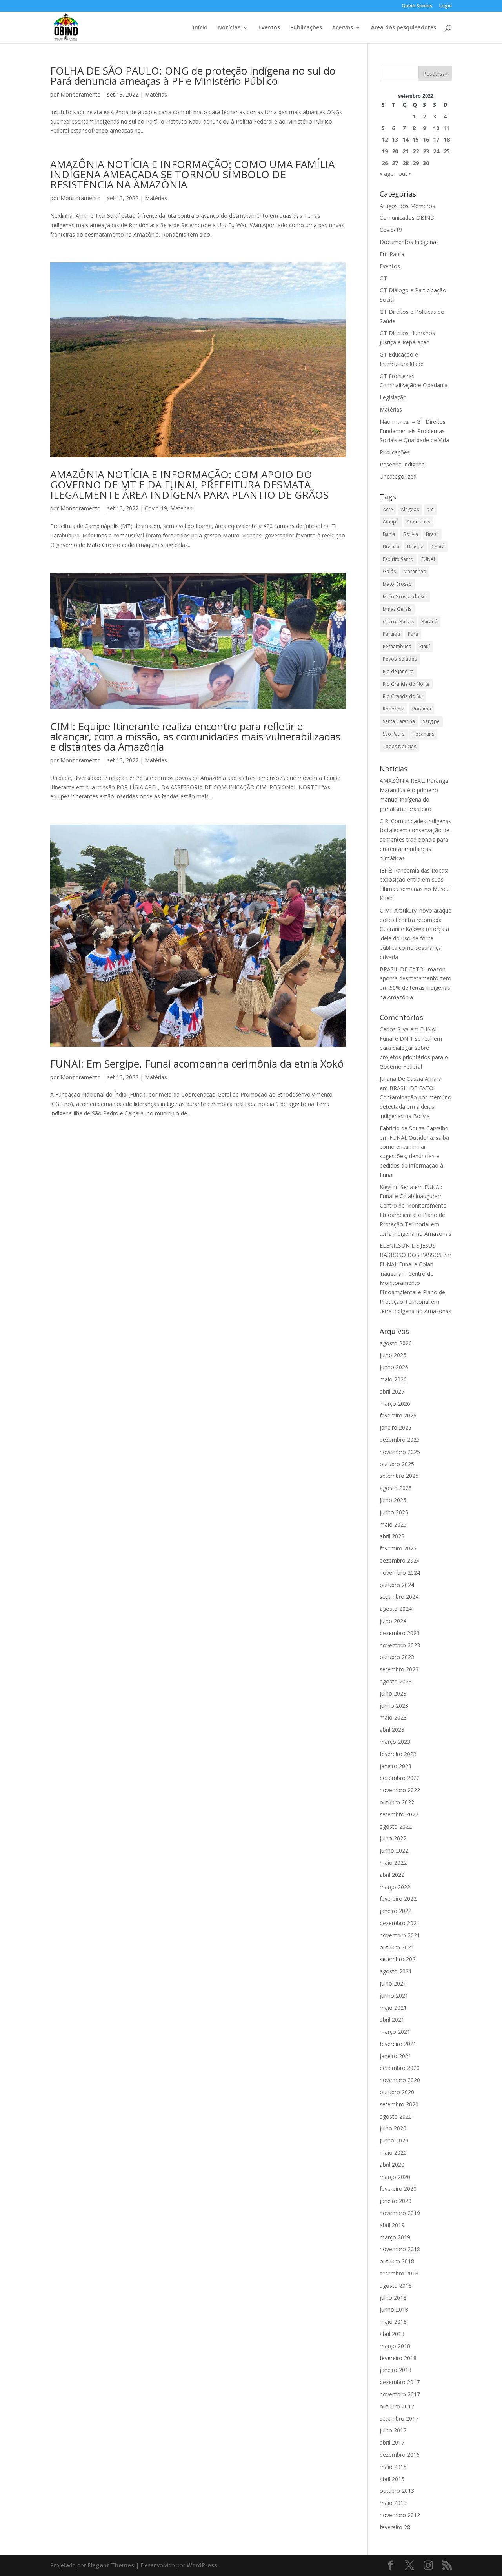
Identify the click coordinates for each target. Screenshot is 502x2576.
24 (436, 151)
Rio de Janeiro (398, 671)
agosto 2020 (396, 2116)
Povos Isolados (400, 659)
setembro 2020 (399, 2104)
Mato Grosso (397, 584)
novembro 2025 (400, 1452)
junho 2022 (394, 1850)
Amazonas (418, 522)
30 (426, 163)
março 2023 (395, 1742)
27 (395, 163)
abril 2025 (392, 1536)
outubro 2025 (397, 1464)
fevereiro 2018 (398, 2358)
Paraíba (391, 634)
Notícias (229, 28)
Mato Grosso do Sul (405, 597)
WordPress (202, 2565)
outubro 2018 (397, 2261)
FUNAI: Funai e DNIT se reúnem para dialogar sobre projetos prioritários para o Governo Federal (414, 1048)
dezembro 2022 (400, 1778)
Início (200, 28)
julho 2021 (393, 1983)
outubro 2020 (397, 2092)
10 (436, 128)
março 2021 (395, 2032)
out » (405, 174)
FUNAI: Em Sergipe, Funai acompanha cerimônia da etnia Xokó (197, 1064)
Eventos (269, 28)
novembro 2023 (400, 1645)
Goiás (389, 571)
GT (383, 278)
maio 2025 (393, 1524)
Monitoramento (81, 94)
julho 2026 (393, 1355)
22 (416, 151)
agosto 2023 (396, 1681)
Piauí (425, 646)
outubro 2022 (397, 1802)
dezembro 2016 (400, 2455)
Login (446, 6)
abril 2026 (392, 1391)
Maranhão (415, 571)
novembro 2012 (400, 2515)
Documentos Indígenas (409, 242)
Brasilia (391, 547)
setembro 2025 (399, 1476)
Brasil (432, 534)
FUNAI (428, 559)
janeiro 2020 (396, 2201)
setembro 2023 (399, 1669)
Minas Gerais (397, 609)
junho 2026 (394, 1367)
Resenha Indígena (402, 464)
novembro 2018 (400, 2249)
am (430, 509)
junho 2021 (394, 1996)
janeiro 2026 (396, 1427)
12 (385, 139)
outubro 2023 (397, 1657)
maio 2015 (393, 2467)
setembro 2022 (399, 1814)
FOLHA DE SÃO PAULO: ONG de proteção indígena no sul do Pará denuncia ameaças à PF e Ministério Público (193, 76)
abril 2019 (392, 2225)
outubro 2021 (397, 1947)
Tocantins (423, 734)
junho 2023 (394, 1706)
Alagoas (410, 509)
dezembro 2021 (400, 1923)
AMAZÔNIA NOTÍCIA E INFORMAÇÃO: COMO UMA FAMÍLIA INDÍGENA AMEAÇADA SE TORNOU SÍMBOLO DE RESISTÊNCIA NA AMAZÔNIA (192, 174)
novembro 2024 (400, 1573)
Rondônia (394, 709)
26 (385, 163)
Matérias (156, 94)
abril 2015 (392, 2479)
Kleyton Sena (396, 1187)
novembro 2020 (400, 2080)
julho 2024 (393, 1621)
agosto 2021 (396, 1971)
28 (406, 163)
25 (447, 151)
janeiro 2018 (396, 2370)
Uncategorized (398, 476)
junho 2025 (394, 1512)
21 (406, 151)
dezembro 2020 (400, 2068)
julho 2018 (393, 2298)
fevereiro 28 (395, 2527)
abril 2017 (392, 2442)
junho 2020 (394, 2140)
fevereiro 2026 (398, 1415)
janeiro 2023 (396, 1766)
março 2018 (395, 2346)
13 (395, 139)
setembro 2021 (399, 1959)
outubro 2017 (397, 2406)
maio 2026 (393, 1379)
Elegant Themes (111, 2565)
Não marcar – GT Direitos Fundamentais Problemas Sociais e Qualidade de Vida (414, 431)
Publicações (306, 28)
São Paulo (394, 734)
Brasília (415, 547)
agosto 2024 (396, 1609)
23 (426, 151)
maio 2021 (393, 2008)
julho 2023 (393, 1693)
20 (395, 151)
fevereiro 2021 (398, 2044)
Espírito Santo (398, 559)
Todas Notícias (399, 746)
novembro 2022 (400, 1790)
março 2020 (395, 2177)
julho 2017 (393, 2430)
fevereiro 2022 (398, 1899)
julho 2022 (393, 1838)
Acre (388, 509)
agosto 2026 (396, 1343)
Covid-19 (156, 508)
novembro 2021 (400, 1935)
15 (416, 139)
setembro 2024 (399, 1597)
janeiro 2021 (396, 2056)
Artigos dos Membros (407, 206)
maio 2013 (393, 2503)
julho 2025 (393, 1500)
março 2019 (395, 2237)
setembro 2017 (399, 2418)
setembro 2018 (399, 2273)
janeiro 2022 (396, 1911)
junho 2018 (394, 2309)
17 (436, 139)
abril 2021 (392, 2019)
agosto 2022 (396, 1826)
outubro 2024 (397, 1585)
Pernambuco (397, 646)
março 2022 (395, 1887)
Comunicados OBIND (407, 218)
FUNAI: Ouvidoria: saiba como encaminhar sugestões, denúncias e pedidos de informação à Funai (414, 1156)
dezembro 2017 (400, 2382)
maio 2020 (393, 2152)
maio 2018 (393, 2322)
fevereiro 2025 (398, 1548)
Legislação (393, 397)
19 (385, 151)
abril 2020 (392, 2165)
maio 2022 (393, 1863)
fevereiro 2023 (398, 1754)
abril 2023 (392, 1730)
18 (447, 139)
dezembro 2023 (400, 1633)
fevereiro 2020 (398, 2189)
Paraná (429, 622)
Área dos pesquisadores (404, 28)
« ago (387, 174)
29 (416, 163)
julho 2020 (393, 2128)
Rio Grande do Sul (403, 696)
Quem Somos (417, 6)
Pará (413, 634)
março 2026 (395, 1404)
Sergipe (431, 721)
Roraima (422, 709)
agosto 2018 (396, 2285)
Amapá (391, 522)
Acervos (343, 28)
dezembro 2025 (400, 1440)
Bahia (389, 534)
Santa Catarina (399, 721)
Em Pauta (392, 254)
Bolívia (411, 534)
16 (426, 139)
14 (406, 139)
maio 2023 (393, 1717)
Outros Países (398, 622)
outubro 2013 (397, 2491)
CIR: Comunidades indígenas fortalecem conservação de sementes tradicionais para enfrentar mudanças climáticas (416, 840)
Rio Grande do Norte (406, 684)
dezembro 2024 (400, 1560)
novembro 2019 (400, 2213)
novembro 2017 (400, 2394)
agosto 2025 (396, 1488)
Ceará (438, 547)
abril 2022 (392, 1875)
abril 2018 (392, 2334)
